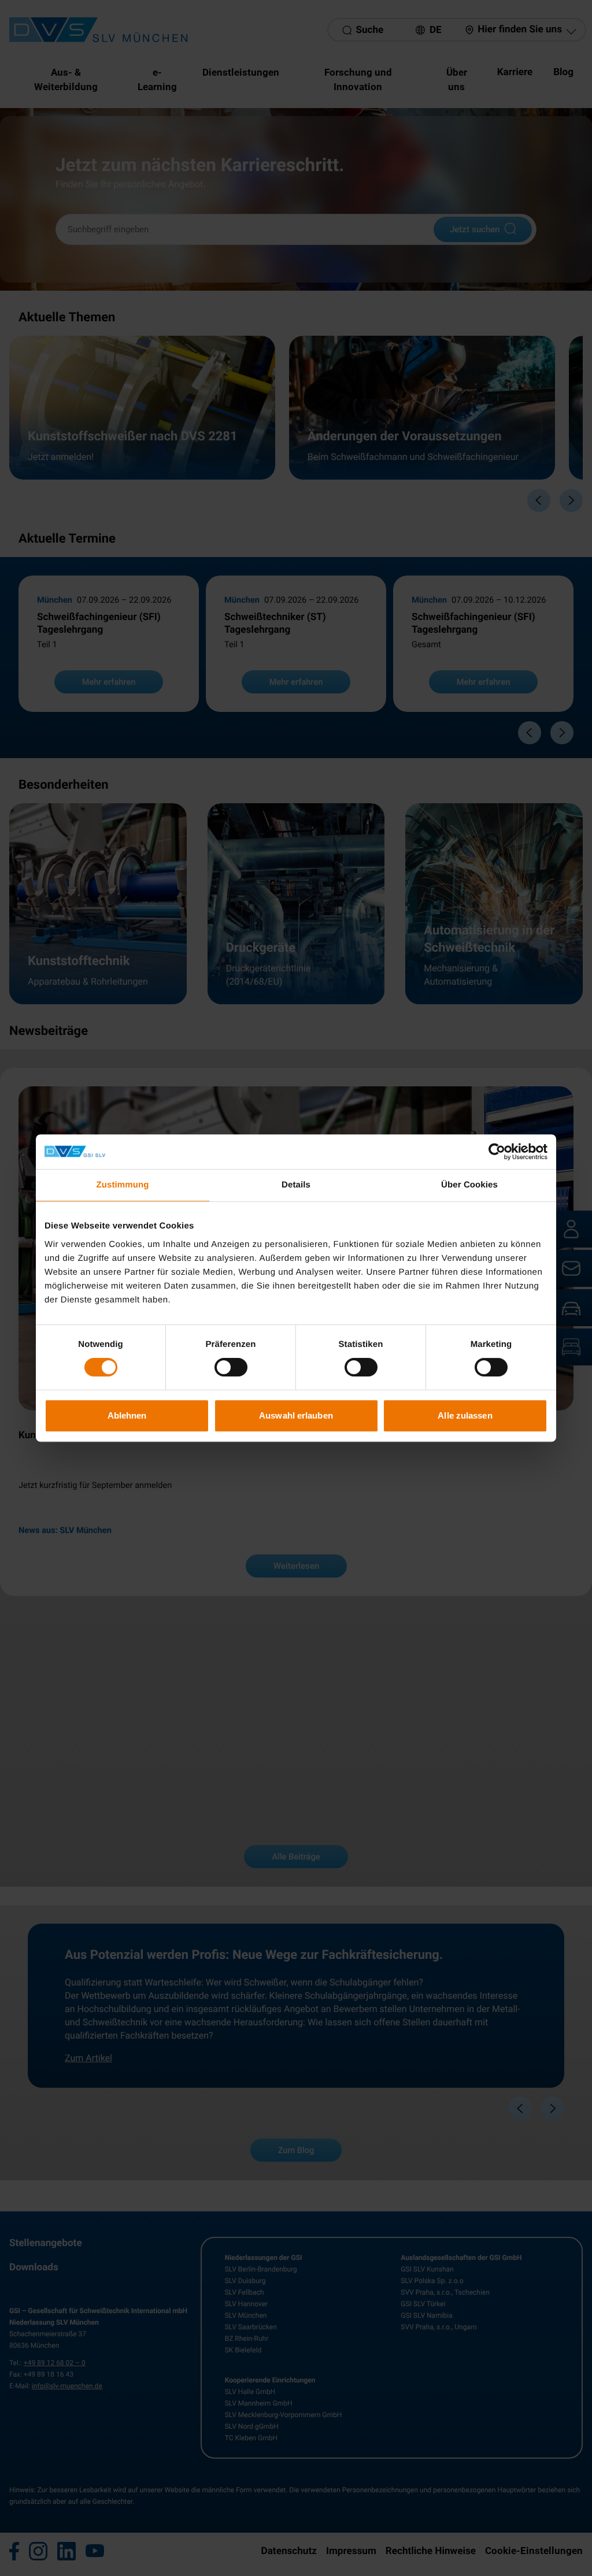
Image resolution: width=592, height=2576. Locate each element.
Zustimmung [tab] (123, 1185)
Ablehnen (127, 1415)
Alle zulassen (465, 1415)
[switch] (231, 1367)
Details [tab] (296, 1185)
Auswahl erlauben (296, 1415)
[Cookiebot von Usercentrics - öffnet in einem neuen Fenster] (497, 1152)
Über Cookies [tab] (469, 1185)
